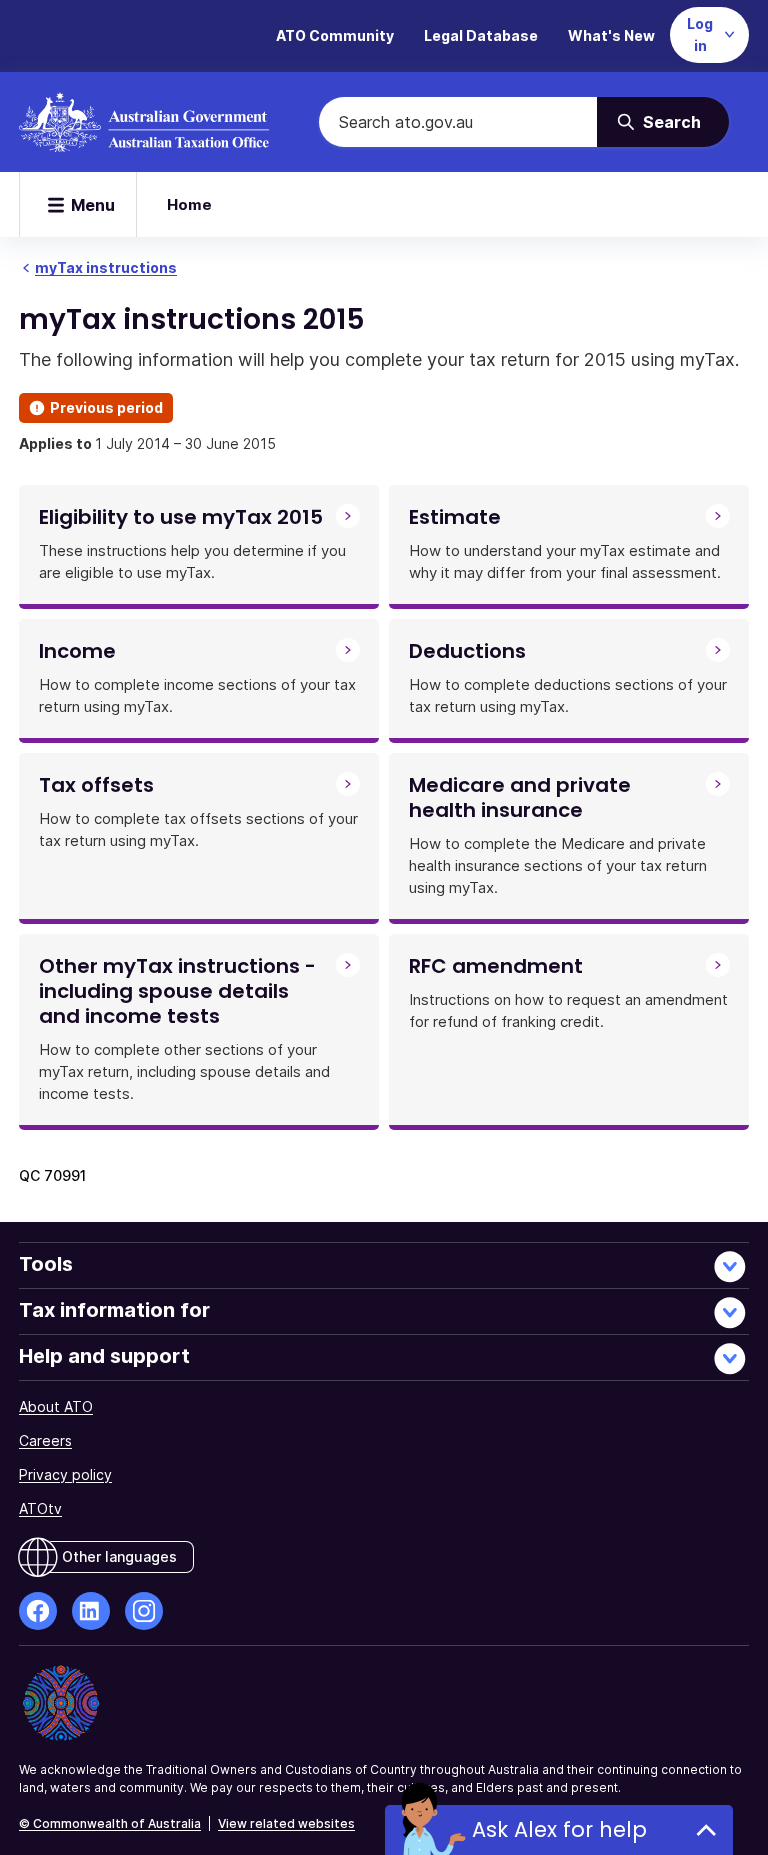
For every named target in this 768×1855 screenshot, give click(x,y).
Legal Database (481, 35)
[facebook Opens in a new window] (38, 1611)
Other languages (119, 1556)
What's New (611, 35)
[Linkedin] (91, 1611)
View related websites (286, 1823)
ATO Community (335, 35)
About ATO (56, 1406)
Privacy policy (65, 1474)
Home (189, 204)
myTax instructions (106, 267)
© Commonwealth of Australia (110, 1823)
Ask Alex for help (559, 1829)
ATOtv (40, 1508)
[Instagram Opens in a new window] (144, 1611)
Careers (45, 1440)
